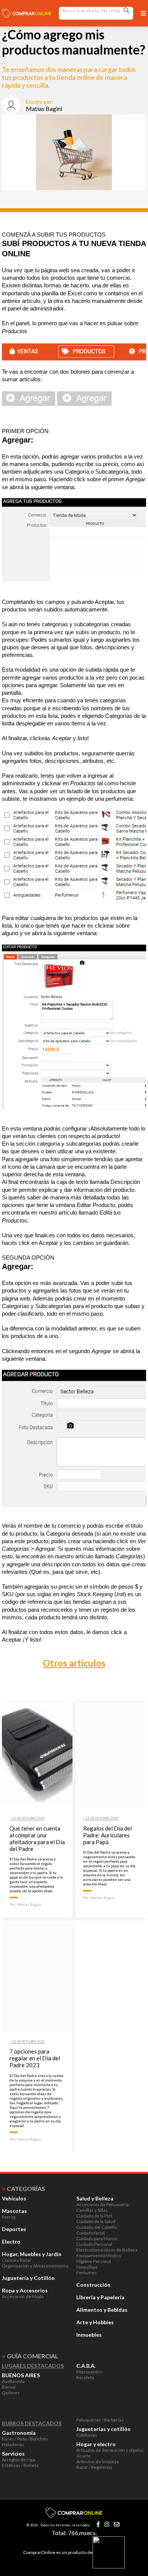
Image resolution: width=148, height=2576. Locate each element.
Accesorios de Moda (23, 2296)
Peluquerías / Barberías (100, 2420)
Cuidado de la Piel (94, 2216)
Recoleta (85, 2377)
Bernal (9, 2387)
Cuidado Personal (94, 2244)
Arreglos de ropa (19, 2460)
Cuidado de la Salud (96, 2221)
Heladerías (13, 2444)
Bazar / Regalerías (94, 2467)
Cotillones (87, 2435)
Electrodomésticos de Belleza (107, 2250)
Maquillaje (87, 2267)
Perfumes (87, 2273)
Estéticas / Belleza (20, 2465)
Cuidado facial (91, 2233)
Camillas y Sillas (92, 2210)
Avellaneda (13, 2381)
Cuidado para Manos (97, 2238)
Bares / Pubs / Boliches (25, 2439)
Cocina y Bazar (17, 2260)
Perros (9, 2217)
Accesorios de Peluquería (102, 2204)
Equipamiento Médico (99, 2256)
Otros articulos (74, 1663)
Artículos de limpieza (98, 2461)
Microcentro (89, 2372)
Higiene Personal (94, 2261)
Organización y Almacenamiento (35, 2266)
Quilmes (11, 2393)
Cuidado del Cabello (96, 2227)
